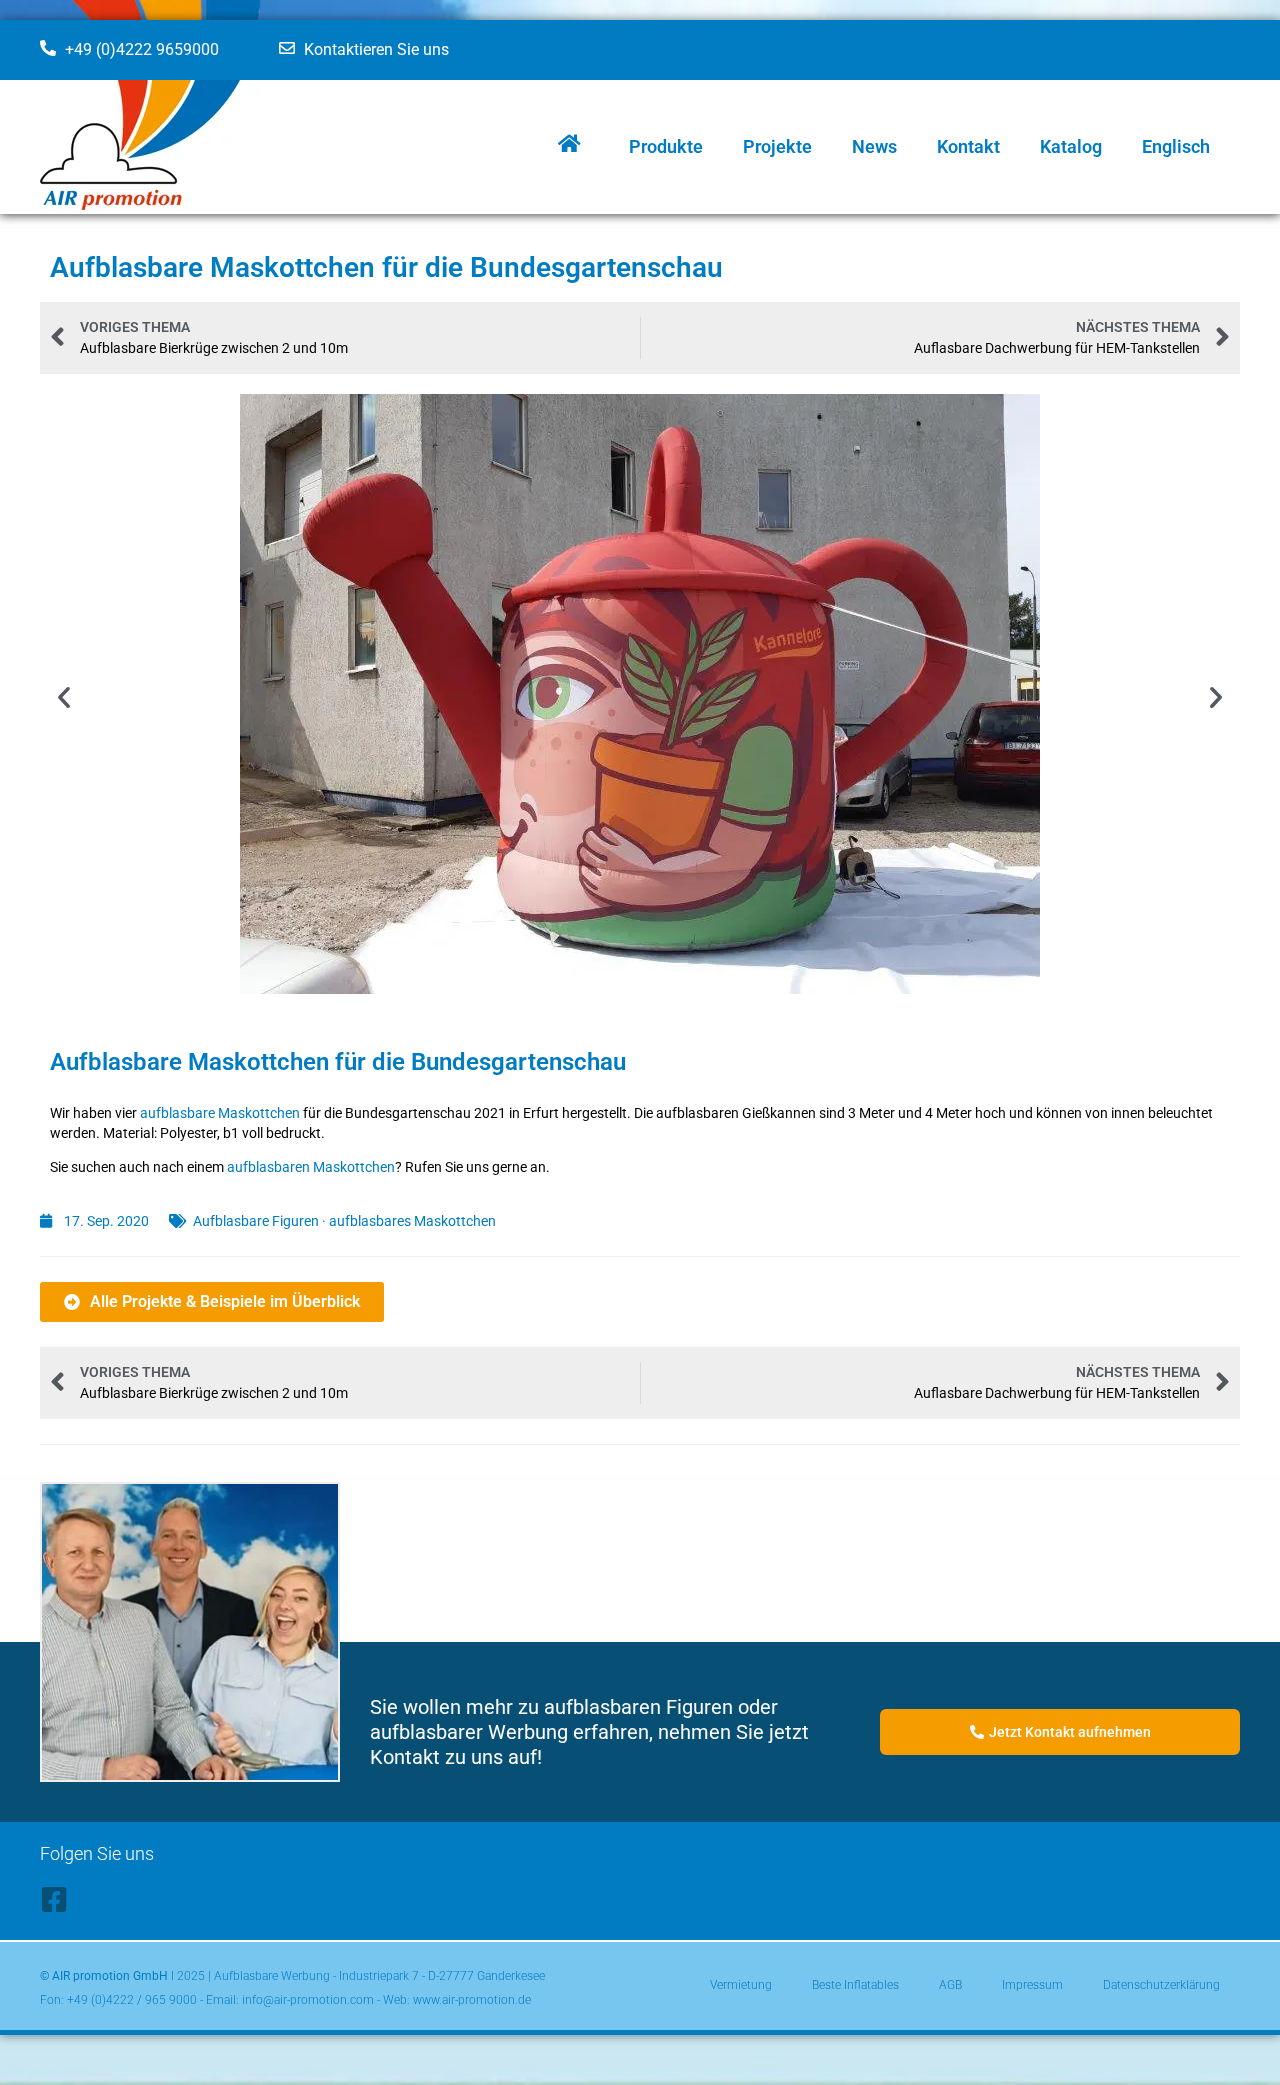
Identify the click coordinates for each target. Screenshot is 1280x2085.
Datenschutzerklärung (1161, 1985)
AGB (950, 1985)
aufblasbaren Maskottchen (311, 1167)
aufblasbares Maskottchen (412, 1221)
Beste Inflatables (855, 1985)
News (874, 146)
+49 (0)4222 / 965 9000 (132, 2000)
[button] (64, 697)
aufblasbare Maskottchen (220, 1113)
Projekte (777, 146)
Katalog (1071, 146)
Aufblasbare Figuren (256, 1221)
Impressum (1032, 1985)
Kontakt (968, 146)
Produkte (666, 146)
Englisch (1176, 146)
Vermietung (741, 1985)
